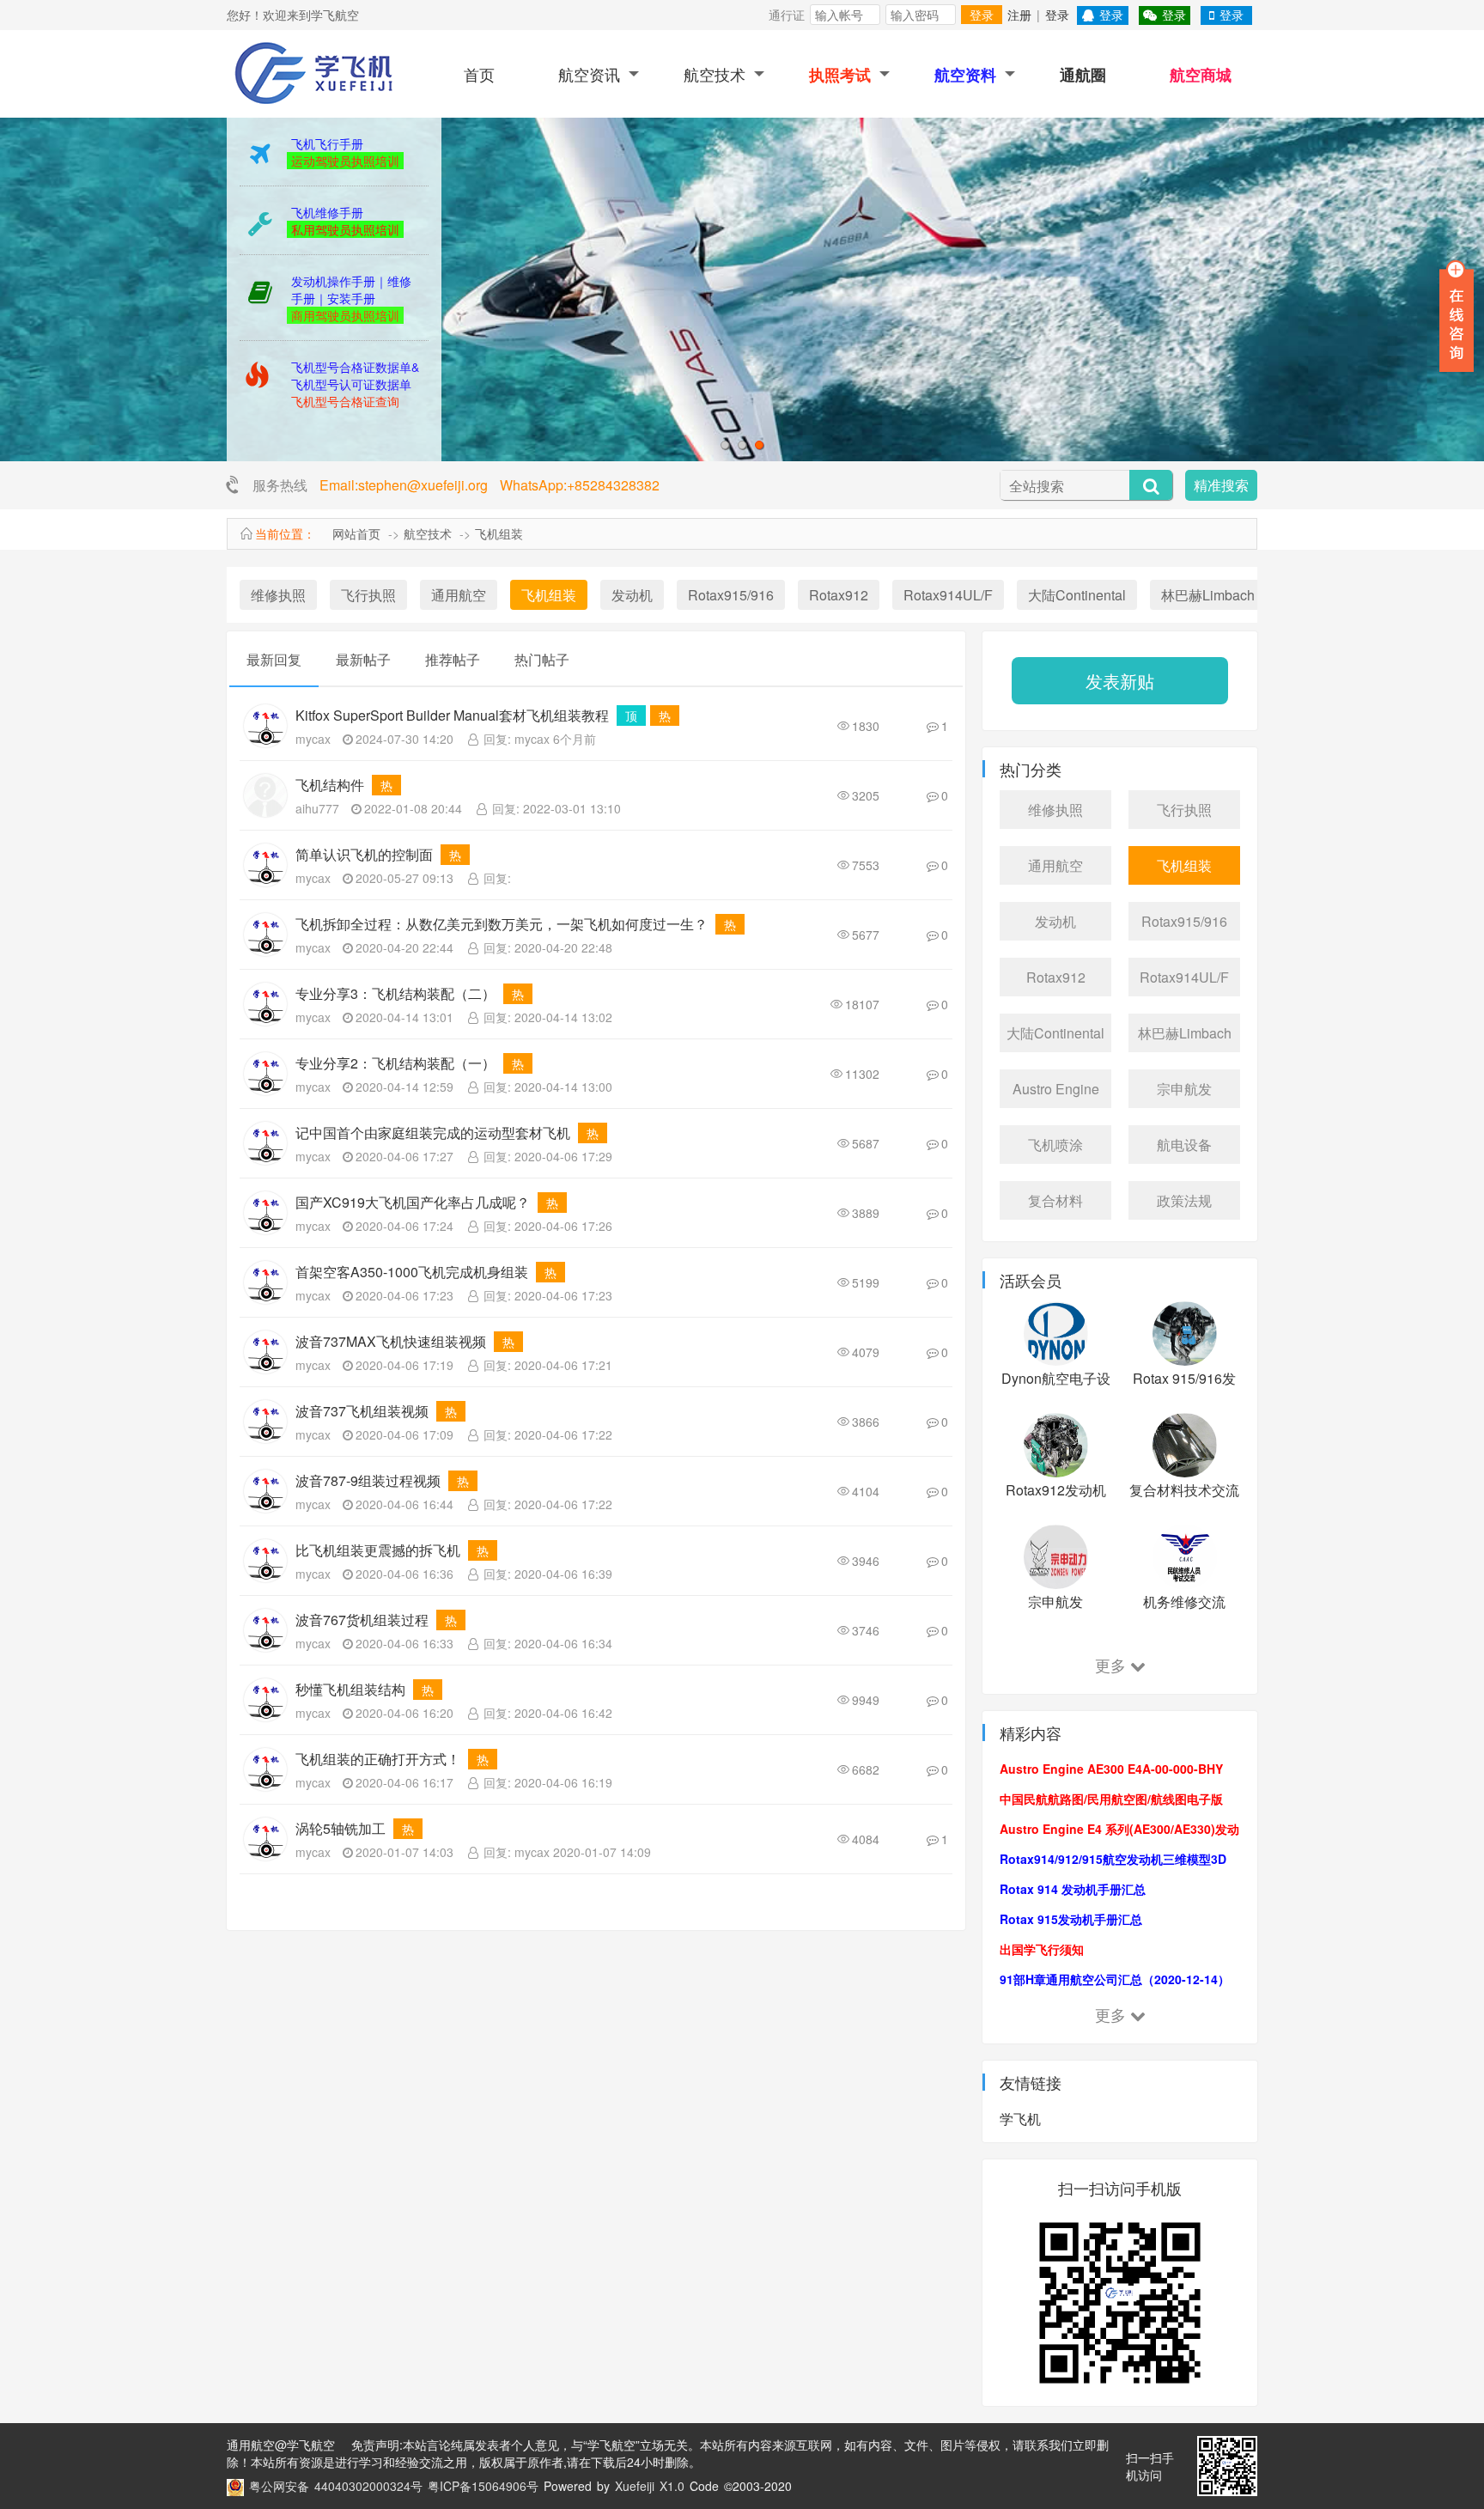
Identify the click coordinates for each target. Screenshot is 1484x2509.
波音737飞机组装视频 (362, 1411)
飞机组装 (499, 533)
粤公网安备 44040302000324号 (336, 2486)
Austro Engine (1056, 1089)
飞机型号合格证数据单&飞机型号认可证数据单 (355, 375)
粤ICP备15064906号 (483, 2486)
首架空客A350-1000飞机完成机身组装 (412, 1272)
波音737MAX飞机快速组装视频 (391, 1341)
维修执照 (278, 595)
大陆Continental (1077, 595)
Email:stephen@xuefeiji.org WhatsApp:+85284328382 (490, 485)
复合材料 (1055, 1200)
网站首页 (356, 533)
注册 (1019, 15)
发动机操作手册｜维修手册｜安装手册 (351, 289)
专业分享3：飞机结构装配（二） (395, 993)
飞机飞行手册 (327, 143)
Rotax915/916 (731, 595)
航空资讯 (589, 74)
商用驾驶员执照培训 (345, 315)
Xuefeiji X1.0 (650, 2486)
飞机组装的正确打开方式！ (378, 1759)
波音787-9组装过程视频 (368, 1480)
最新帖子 (363, 659)
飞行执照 (368, 595)
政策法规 (1184, 1200)
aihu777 (317, 808)
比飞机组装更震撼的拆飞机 (378, 1550)
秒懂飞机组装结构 (350, 1689)
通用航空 (459, 595)
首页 (479, 74)
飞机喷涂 (1055, 1145)
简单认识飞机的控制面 (364, 854)
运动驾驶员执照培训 (345, 161)
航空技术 (715, 74)
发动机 (632, 595)
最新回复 (274, 659)
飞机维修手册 (327, 212)
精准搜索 (1221, 485)
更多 (1110, 1665)
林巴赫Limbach (1208, 595)
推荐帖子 (453, 659)
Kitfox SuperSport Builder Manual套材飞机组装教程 (452, 715)
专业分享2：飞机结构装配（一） (395, 1063)
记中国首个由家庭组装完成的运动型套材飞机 (433, 1133)
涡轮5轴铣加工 (341, 1828)
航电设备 (1184, 1145)
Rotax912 (839, 595)
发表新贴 (1120, 681)
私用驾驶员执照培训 (345, 229)
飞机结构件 (330, 785)
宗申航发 (1184, 1089)
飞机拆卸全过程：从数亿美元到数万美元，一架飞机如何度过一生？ (502, 924)
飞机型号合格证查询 (345, 401)
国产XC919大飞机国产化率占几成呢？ (413, 1202)
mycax (313, 739)
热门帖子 (542, 659)
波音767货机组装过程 (362, 1620)
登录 (982, 15)
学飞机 (1020, 2119)
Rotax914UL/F (948, 595)
